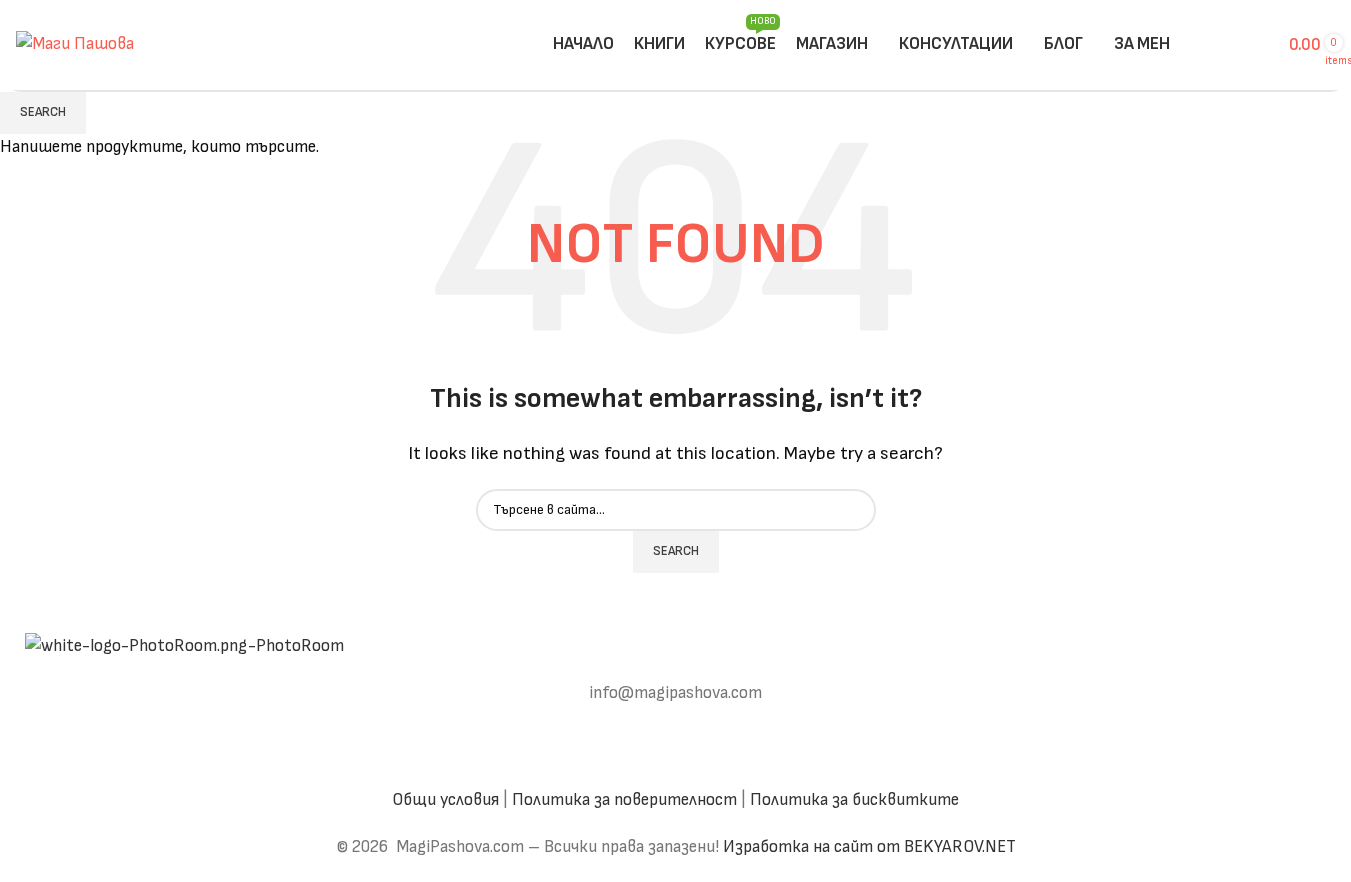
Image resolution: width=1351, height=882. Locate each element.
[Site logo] (75, 44)
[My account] (1218, 45)
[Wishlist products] (1254, 45)
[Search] (1190, 45)
